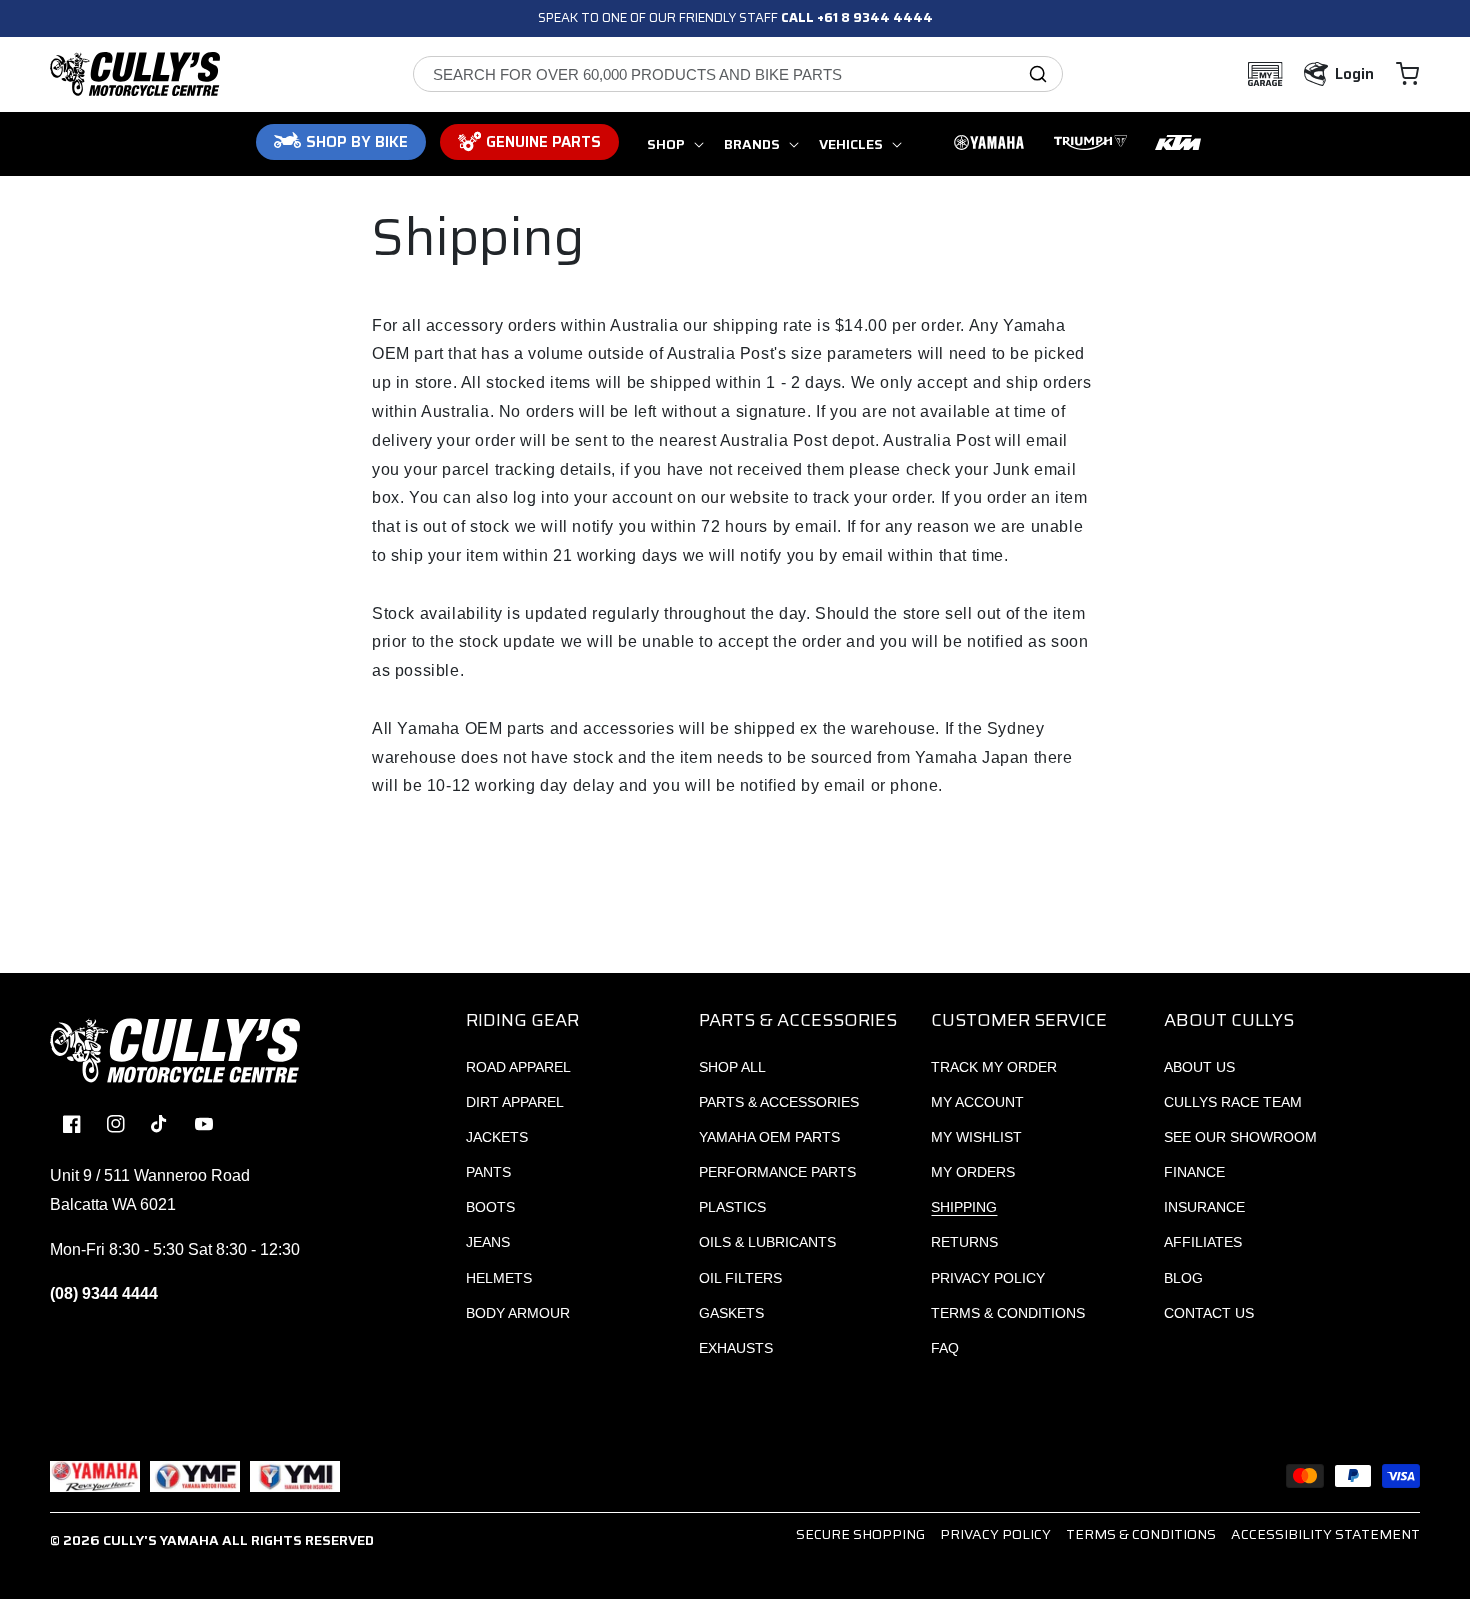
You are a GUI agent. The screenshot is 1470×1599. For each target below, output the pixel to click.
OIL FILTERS (740, 1278)
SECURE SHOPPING (860, 1534)
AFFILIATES (1203, 1242)
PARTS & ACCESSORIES (779, 1102)
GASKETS (731, 1313)
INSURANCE (1204, 1207)
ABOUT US (1199, 1067)
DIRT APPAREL (515, 1102)
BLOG (1183, 1278)
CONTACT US (1209, 1313)
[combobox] (738, 74)
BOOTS (490, 1207)
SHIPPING (964, 1207)
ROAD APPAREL (518, 1067)
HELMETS (499, 1278)
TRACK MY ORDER (994, 1067)
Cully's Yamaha (161, 1540)
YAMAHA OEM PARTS (769, 1137)
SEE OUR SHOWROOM (1240, 1137)
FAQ (945, 1348)
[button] (1407, 74)
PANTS (488, 1172)
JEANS (488, 1242)
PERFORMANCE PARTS (777, 1172)
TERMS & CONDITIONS (1008, 1313)
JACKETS (497, 1137)
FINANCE (1194, 1172)
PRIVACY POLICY (988, 1278)
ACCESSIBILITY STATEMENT (1325, 1534)
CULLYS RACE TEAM (1233, 1102)
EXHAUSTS (736, 1348)
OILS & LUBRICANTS (767, 1242)
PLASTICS (732, 1207)
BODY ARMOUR (518, 1313)
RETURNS (964, 1242)
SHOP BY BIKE (357, 142)
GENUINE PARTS (543, 142)
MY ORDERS (973, 1172)
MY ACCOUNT (977, 1102)
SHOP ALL (732, 1067)
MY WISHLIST (976, 1137)
